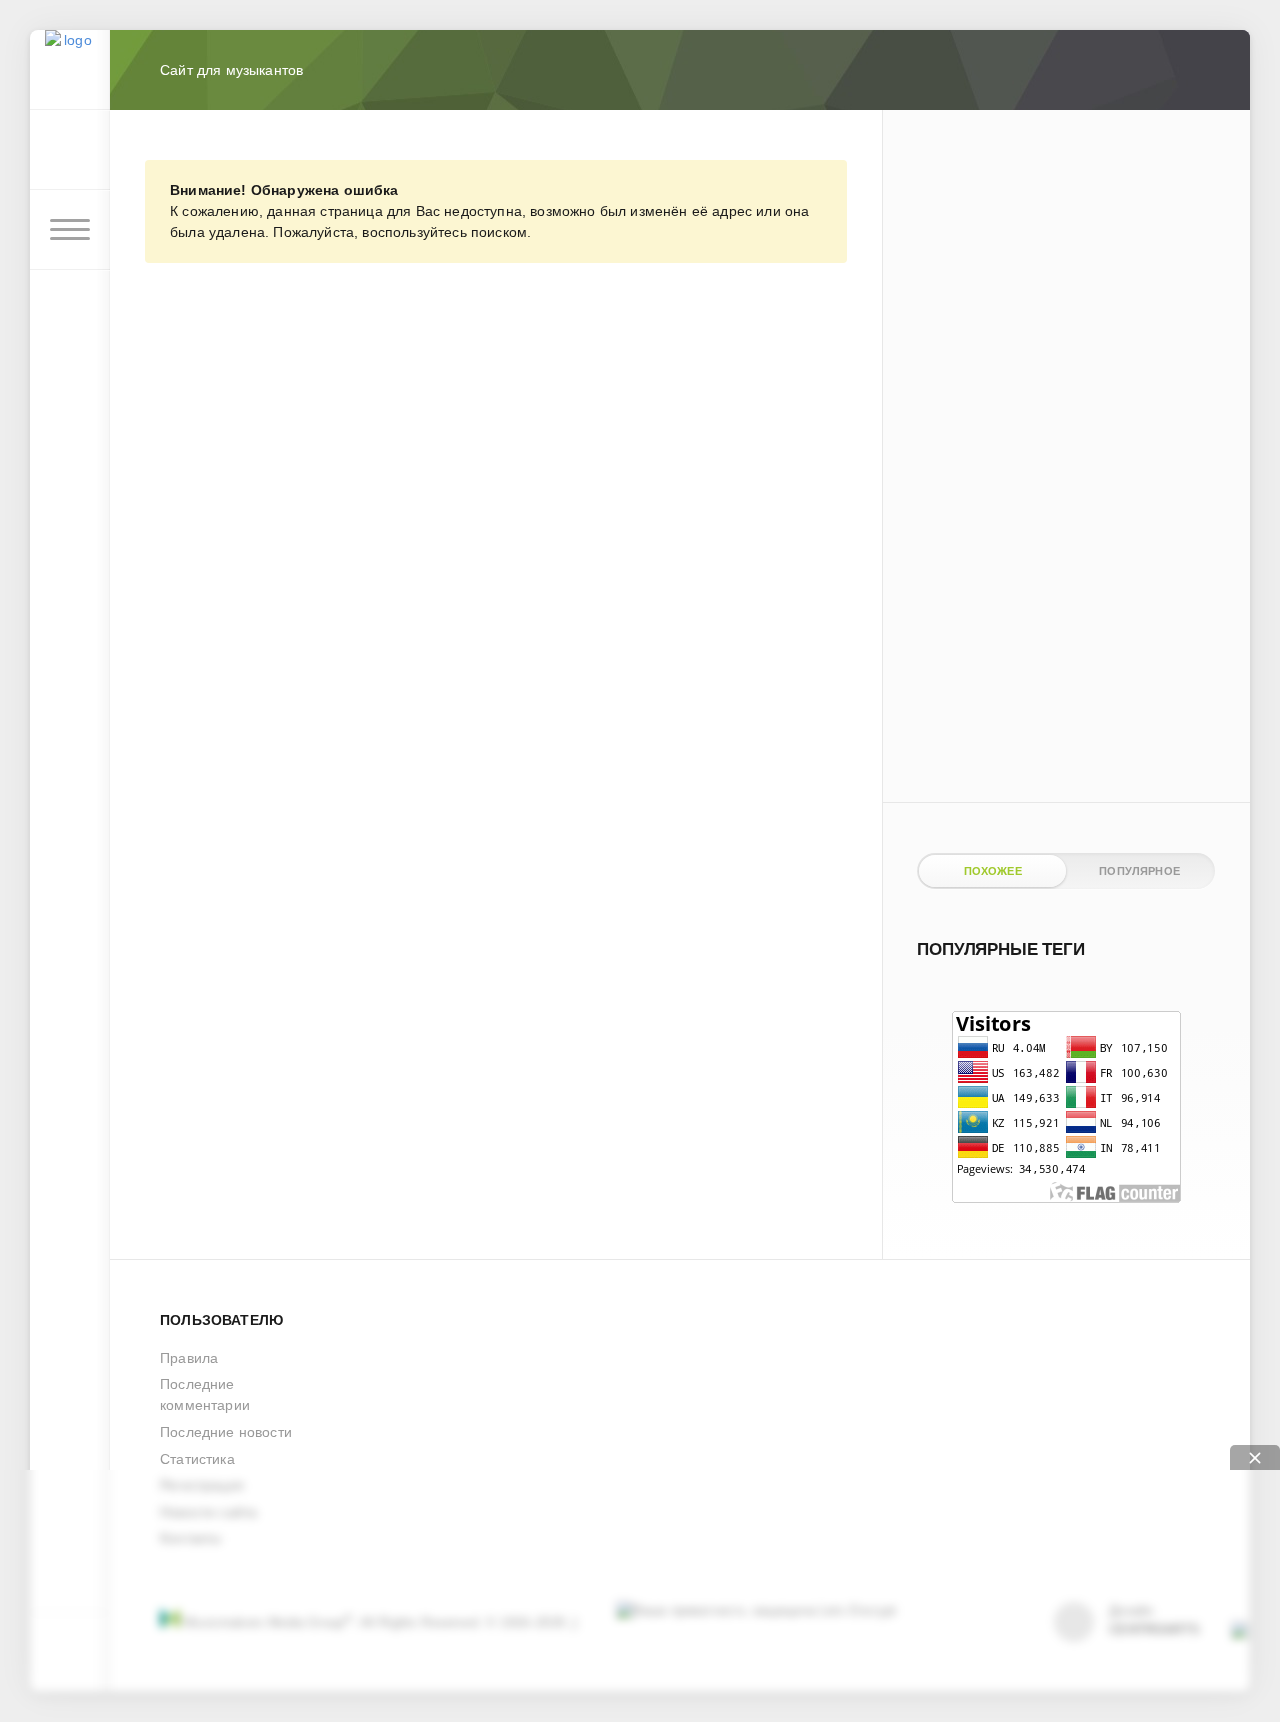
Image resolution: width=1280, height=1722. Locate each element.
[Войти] (70, 150)
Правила (189, 1358)
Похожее (993, 871)
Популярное (1139, 871)
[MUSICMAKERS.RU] (70, 70)
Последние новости (226, 1432)
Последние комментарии (205, 1394)
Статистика (197, 1459)
